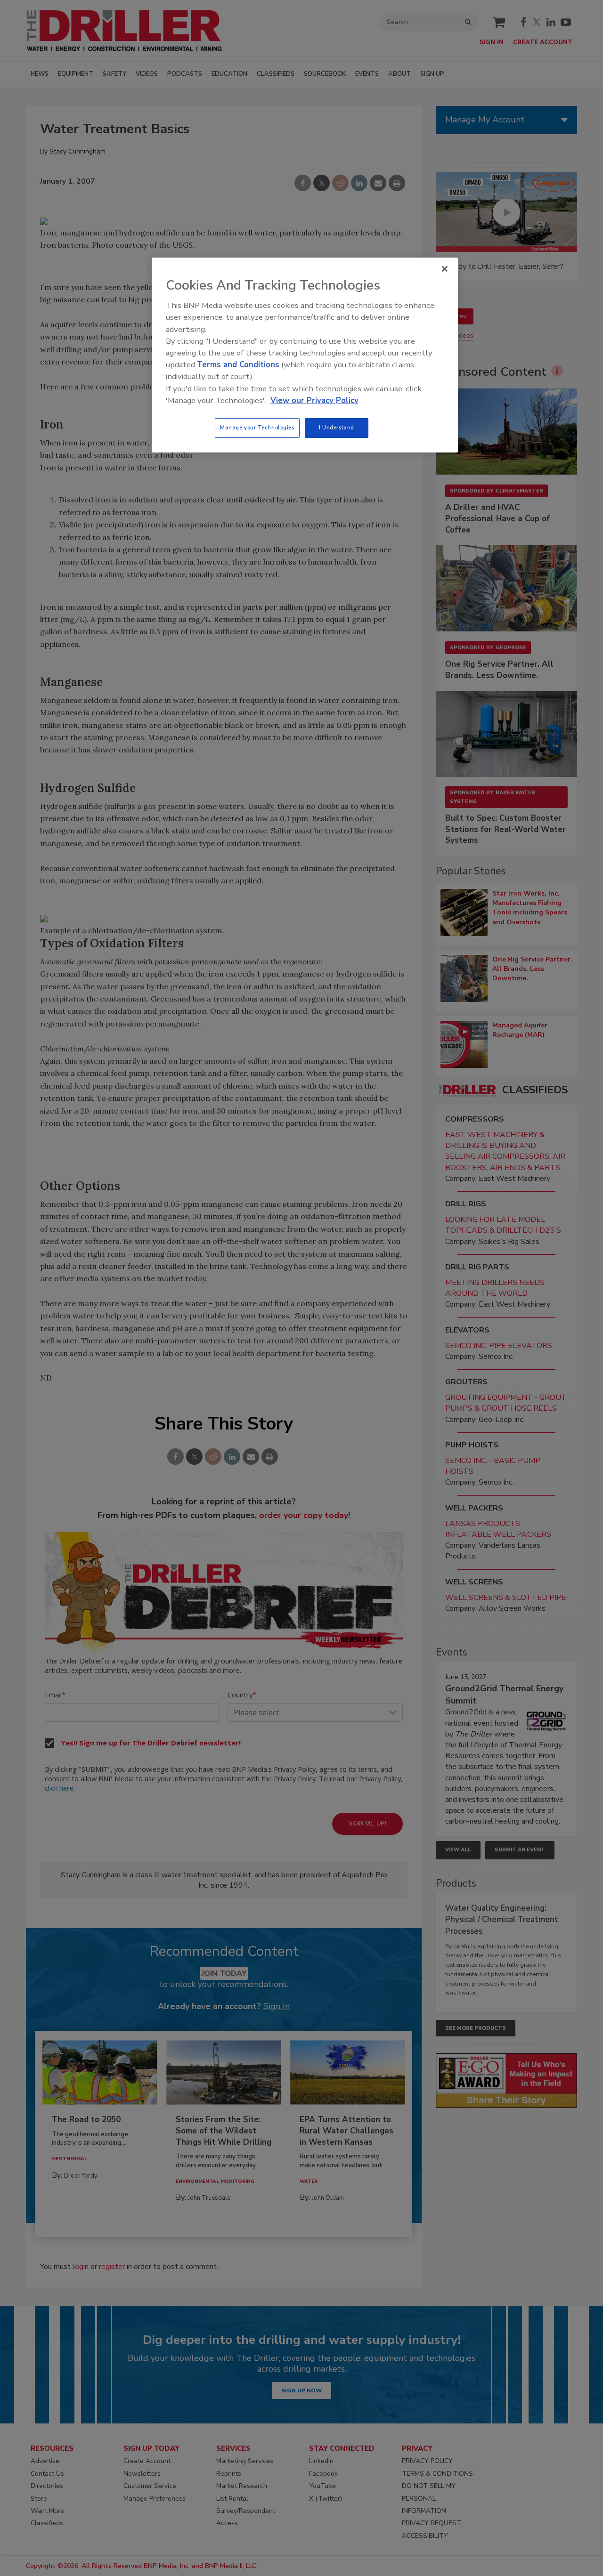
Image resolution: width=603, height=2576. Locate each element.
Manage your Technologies (257, 428)
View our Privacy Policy (314, 400)
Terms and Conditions (238, 365)
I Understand (337, 428)
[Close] (445, 269)
